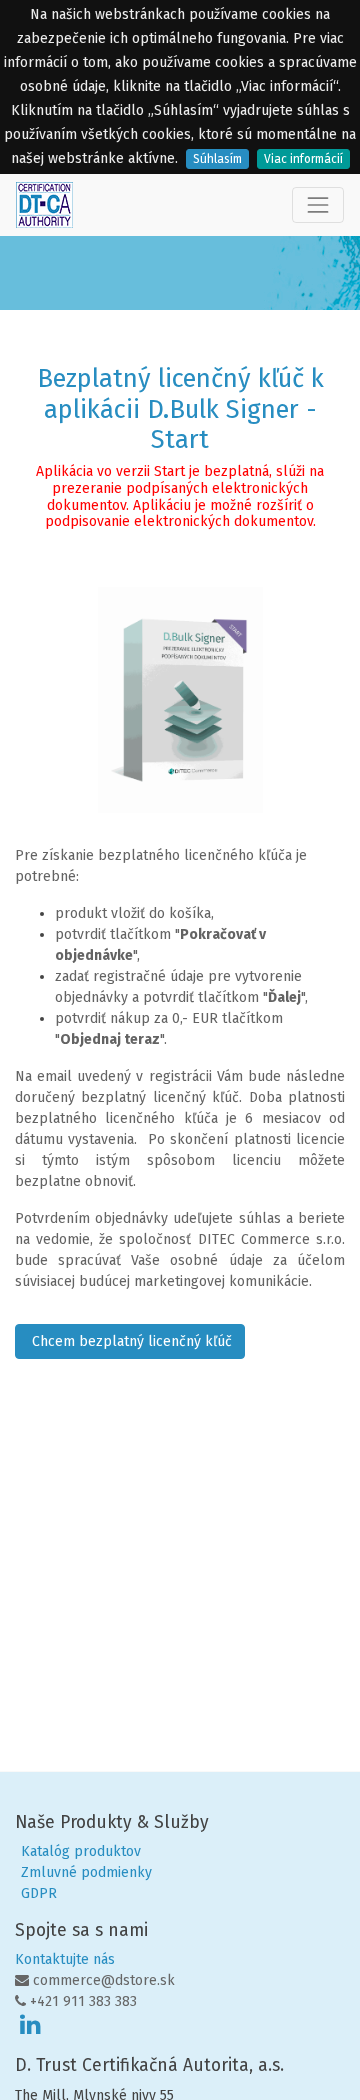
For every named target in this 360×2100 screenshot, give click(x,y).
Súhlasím (217, 159)
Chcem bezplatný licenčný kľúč (130, 1341)
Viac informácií (303, 159)
